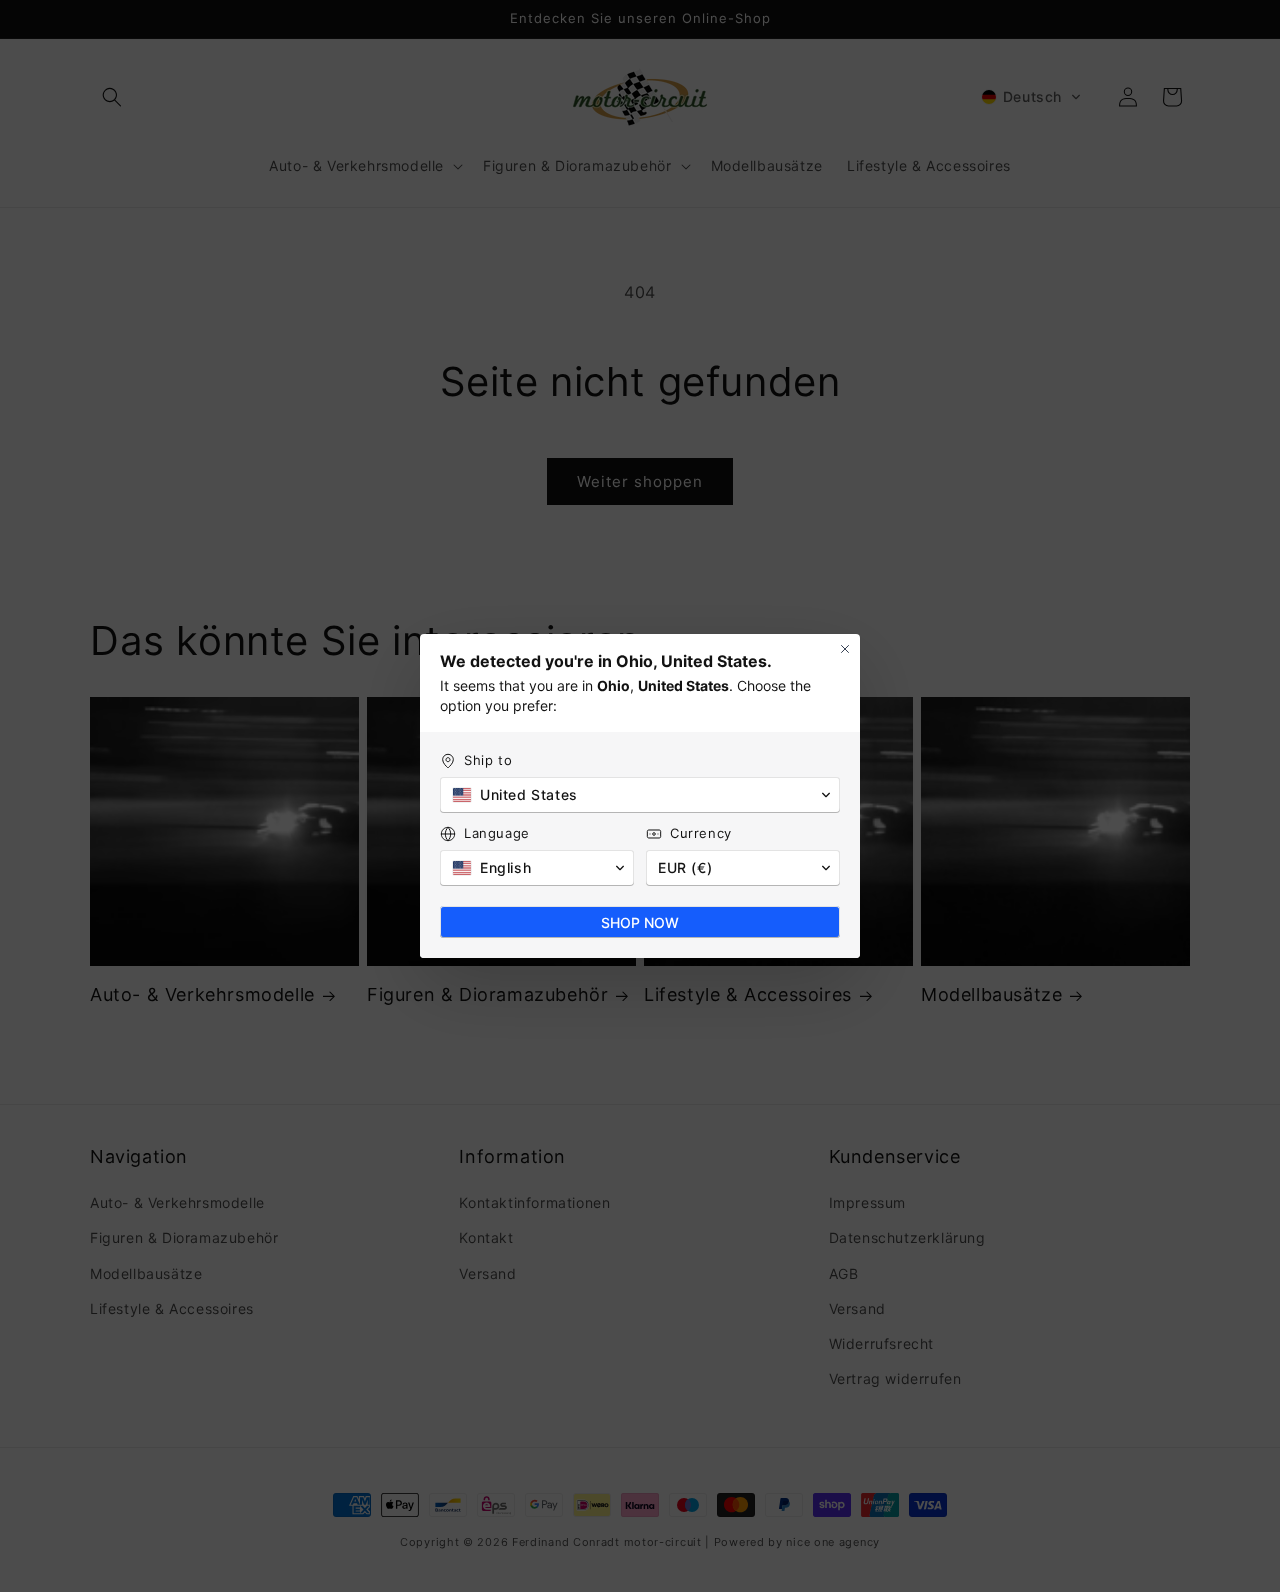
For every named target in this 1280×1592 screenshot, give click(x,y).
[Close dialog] (845, 649)
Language (497, 833)
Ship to (488, 760)
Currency (701, 833)
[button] (640, 795)
